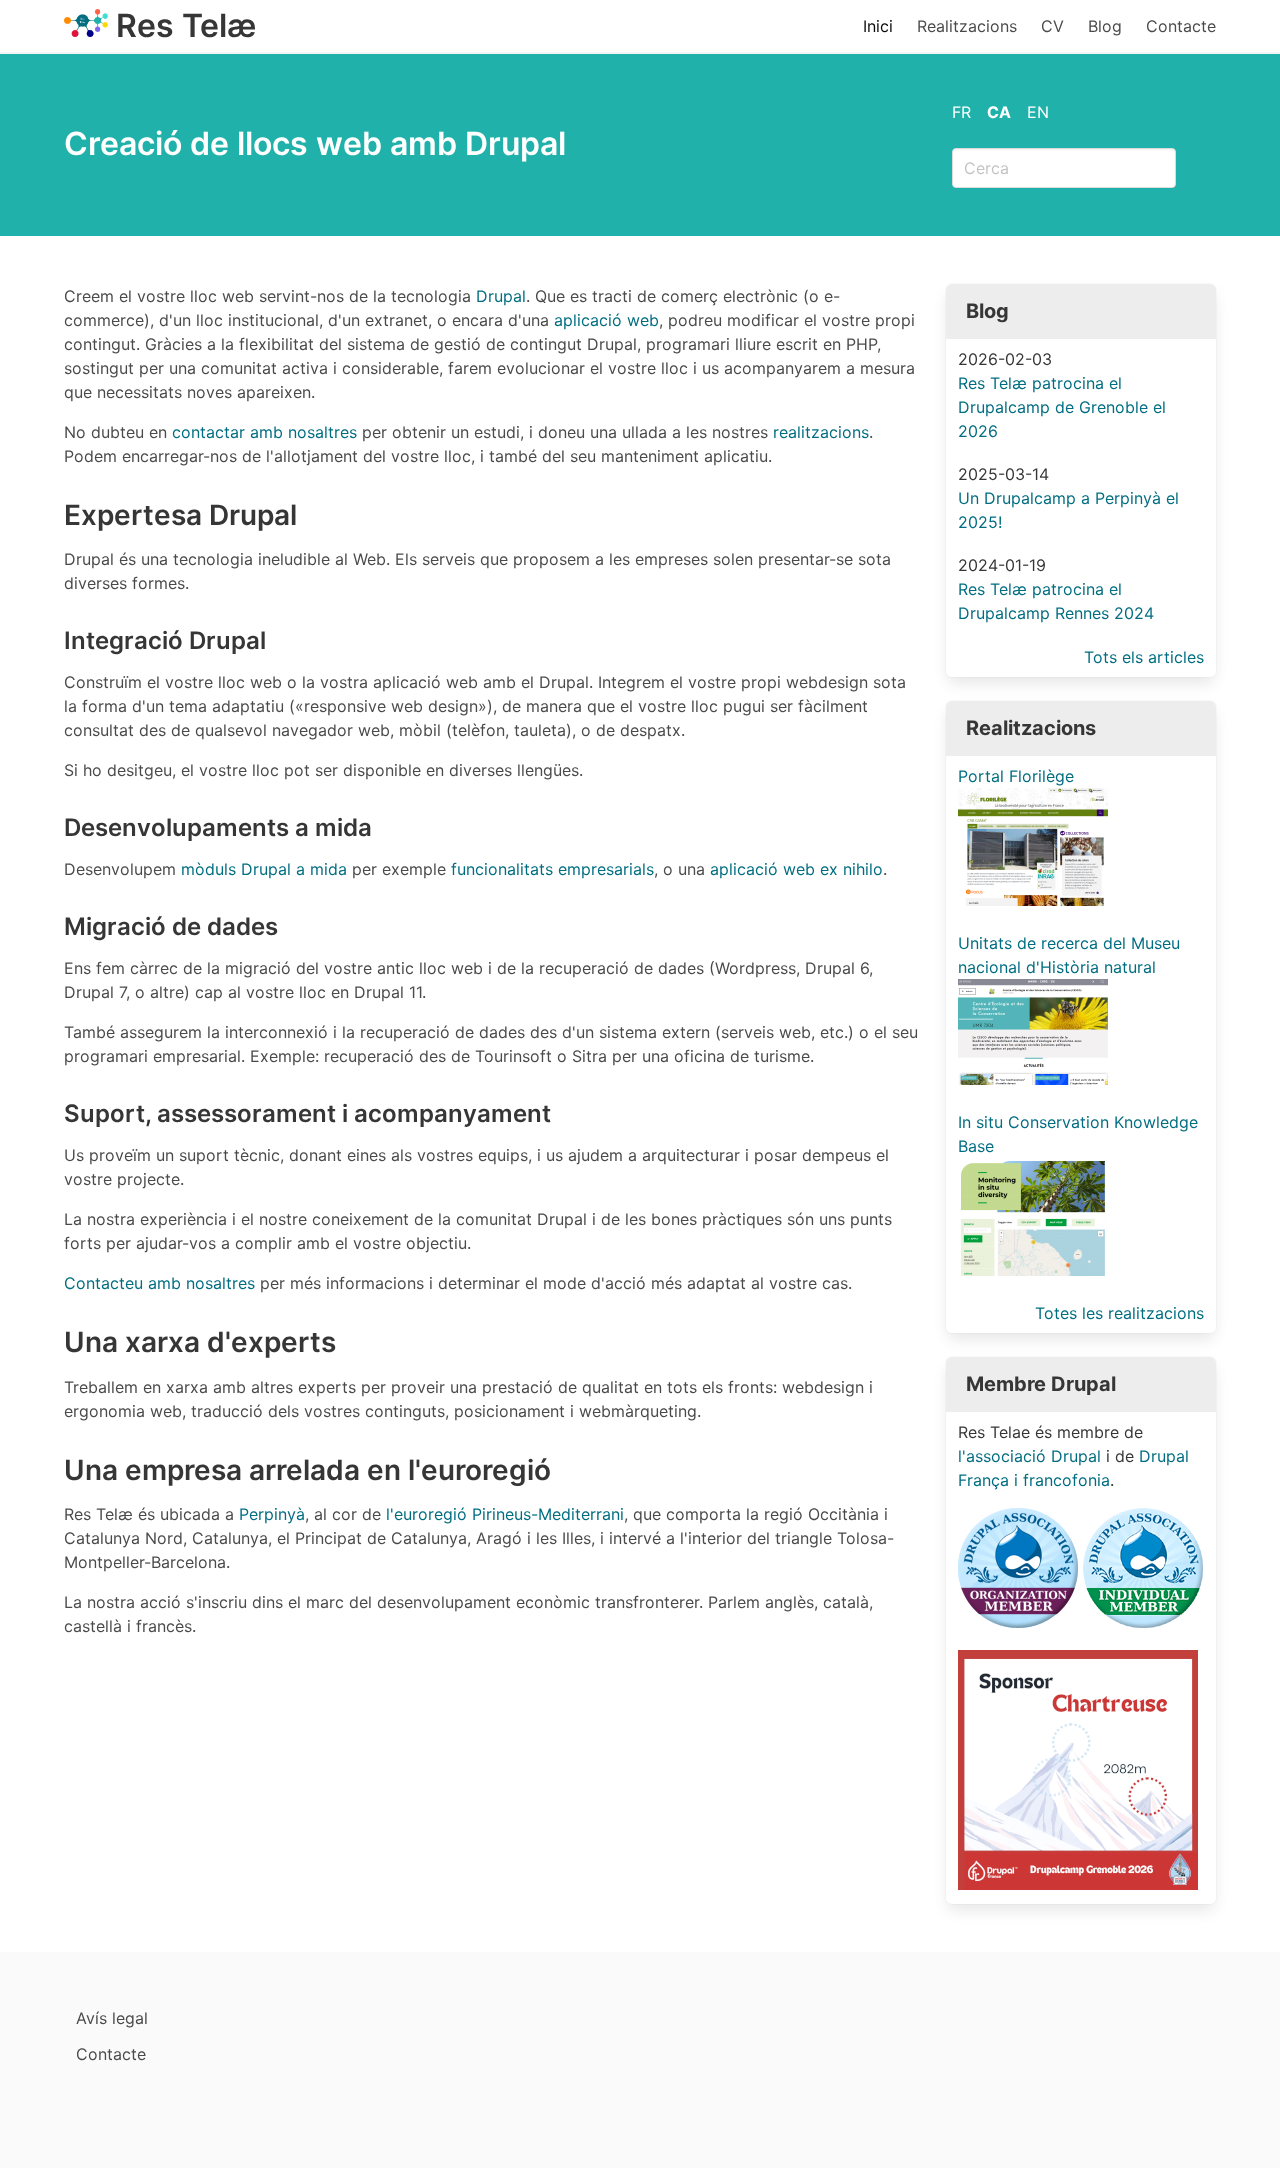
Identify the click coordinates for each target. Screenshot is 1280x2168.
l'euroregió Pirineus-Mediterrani (505, 1514)
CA (999, 112)
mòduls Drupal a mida (264, 869)
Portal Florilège (1016, 776)
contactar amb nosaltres (264, 432)
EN (1038, 112)
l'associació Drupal (1029, 1456)
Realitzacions (967, 26)
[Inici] (86, 31)
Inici (878, 26)
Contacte (1181, 26)
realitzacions (821, 432)
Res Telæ (186, 26)
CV (1052, 26)
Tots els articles (1144, 657)
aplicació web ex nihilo (796, 869)
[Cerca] (1196, 168)
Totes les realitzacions (1119, 1313)
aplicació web (606, 320)
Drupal (501, 296)
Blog (1105, 26)
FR (961, 112)
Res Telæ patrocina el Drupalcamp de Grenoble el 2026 (1062, 407)
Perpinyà (272, 1514)
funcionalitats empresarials (552, 869)
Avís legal (112, 2018)
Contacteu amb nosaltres (159, 1283)
